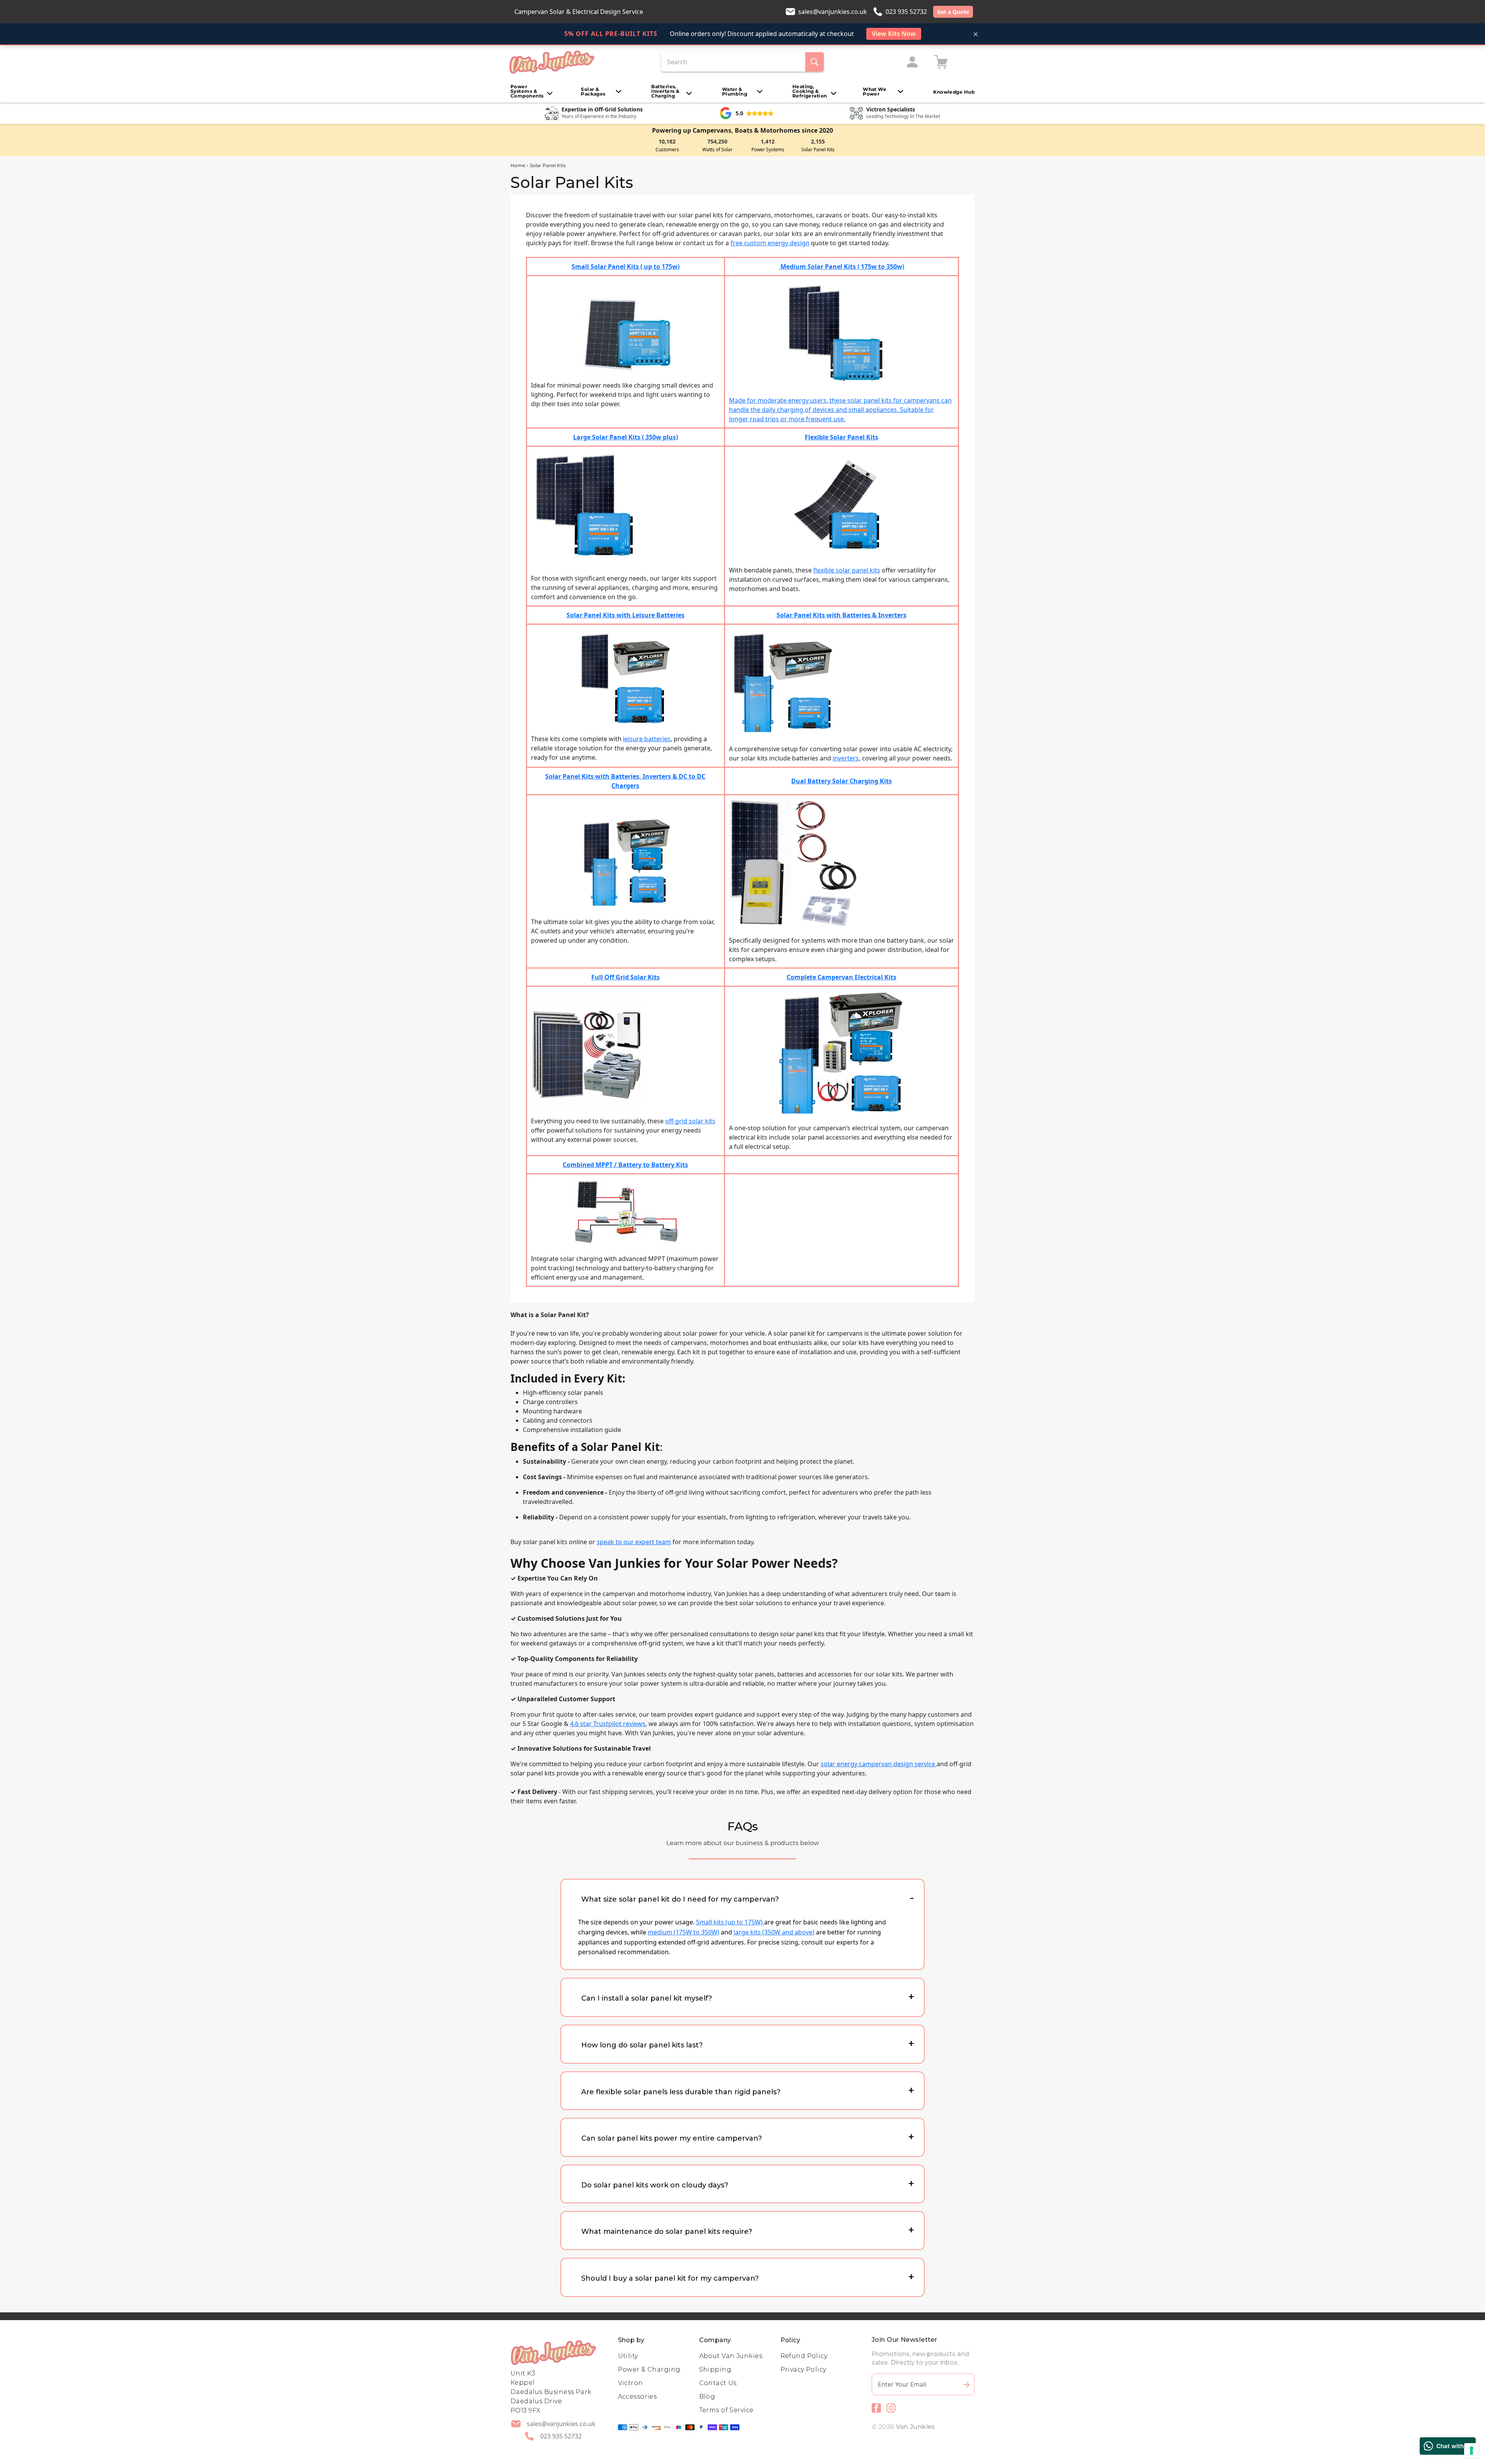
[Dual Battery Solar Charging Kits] (793, 863)
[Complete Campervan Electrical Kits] (841, 1053)
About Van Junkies (731, 2356)
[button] (532, 91)
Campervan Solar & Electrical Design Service (579, 12)
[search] (814, 62)
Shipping (715, 2369)
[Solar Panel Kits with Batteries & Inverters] (783, 682)
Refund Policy (804, 2356)
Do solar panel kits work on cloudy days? (655, 2185)
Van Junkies (916, 2427)
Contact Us (718, 2383)
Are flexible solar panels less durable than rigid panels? (681, 2092)
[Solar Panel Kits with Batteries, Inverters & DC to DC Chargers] (625, 863)
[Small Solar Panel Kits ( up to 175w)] (626, 334)
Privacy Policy (803, 2369)
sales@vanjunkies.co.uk (833, 12)
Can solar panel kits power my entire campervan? (672, 2138)
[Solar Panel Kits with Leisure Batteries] (626, 677)
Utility (628, 2356)
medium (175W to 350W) (684, 1932)
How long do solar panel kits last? (642, 2045)
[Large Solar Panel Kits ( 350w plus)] (589, 507)
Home (518, 165)
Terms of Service (726, 2410)
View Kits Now (894, 34)
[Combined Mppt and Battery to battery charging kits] (625, 1211)
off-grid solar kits (690, 1121)
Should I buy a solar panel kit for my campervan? (670, 2278)
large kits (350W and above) (774, 1932)
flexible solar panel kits (847, 570)
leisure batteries (647, 739)
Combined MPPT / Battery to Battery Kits (625, 1165)
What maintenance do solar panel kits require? (667, 2232)
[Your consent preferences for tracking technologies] (1471, 2450)
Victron (631, 2383)
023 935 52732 (906, 12)
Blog (707, 2397)
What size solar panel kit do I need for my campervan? (680, 1899)
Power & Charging (649, 2369)
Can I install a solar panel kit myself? (647, 1998)
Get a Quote (953, 12)
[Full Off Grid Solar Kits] (586, 1053)
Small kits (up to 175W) (730, 1922)
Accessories (638, 2397)
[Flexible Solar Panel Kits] (841, 507)
